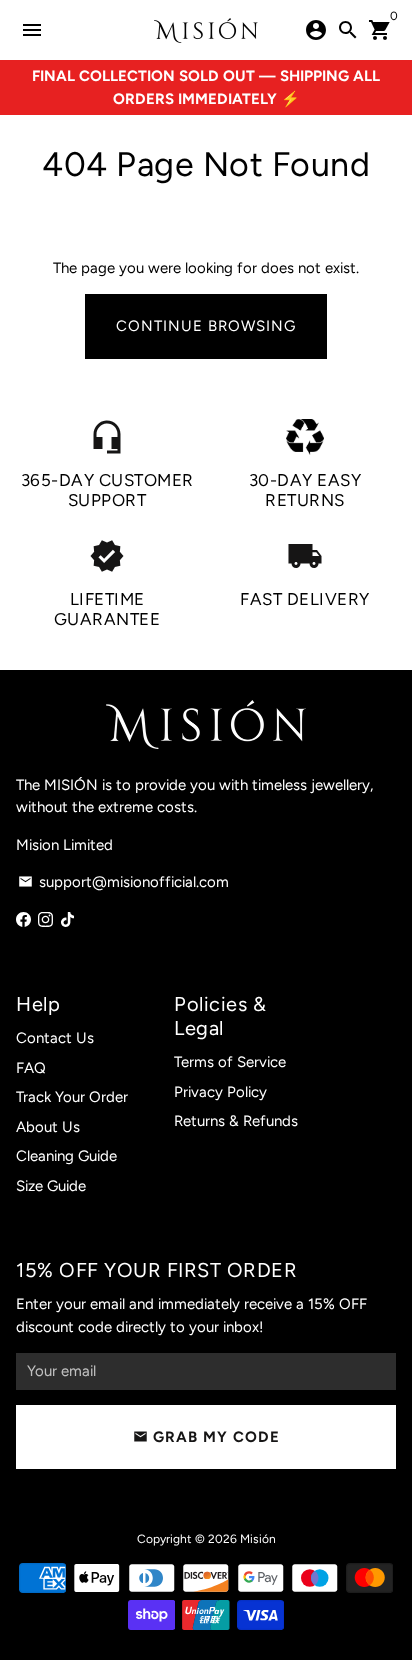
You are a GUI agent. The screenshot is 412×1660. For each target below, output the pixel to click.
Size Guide (51, 1186)
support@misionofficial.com (123, 882)
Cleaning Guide (66, 1156)
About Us (48, 1127)
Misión (258, 1539)
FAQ (31, 1068)
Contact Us (55, 1038)
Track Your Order (72, 1097)
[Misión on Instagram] (45, 920)
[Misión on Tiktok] (67, 920)
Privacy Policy (220, 1092)
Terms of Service (230, 1062)
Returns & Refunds (236, 1121)
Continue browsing (206, 326)
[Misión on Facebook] (23, 920)
